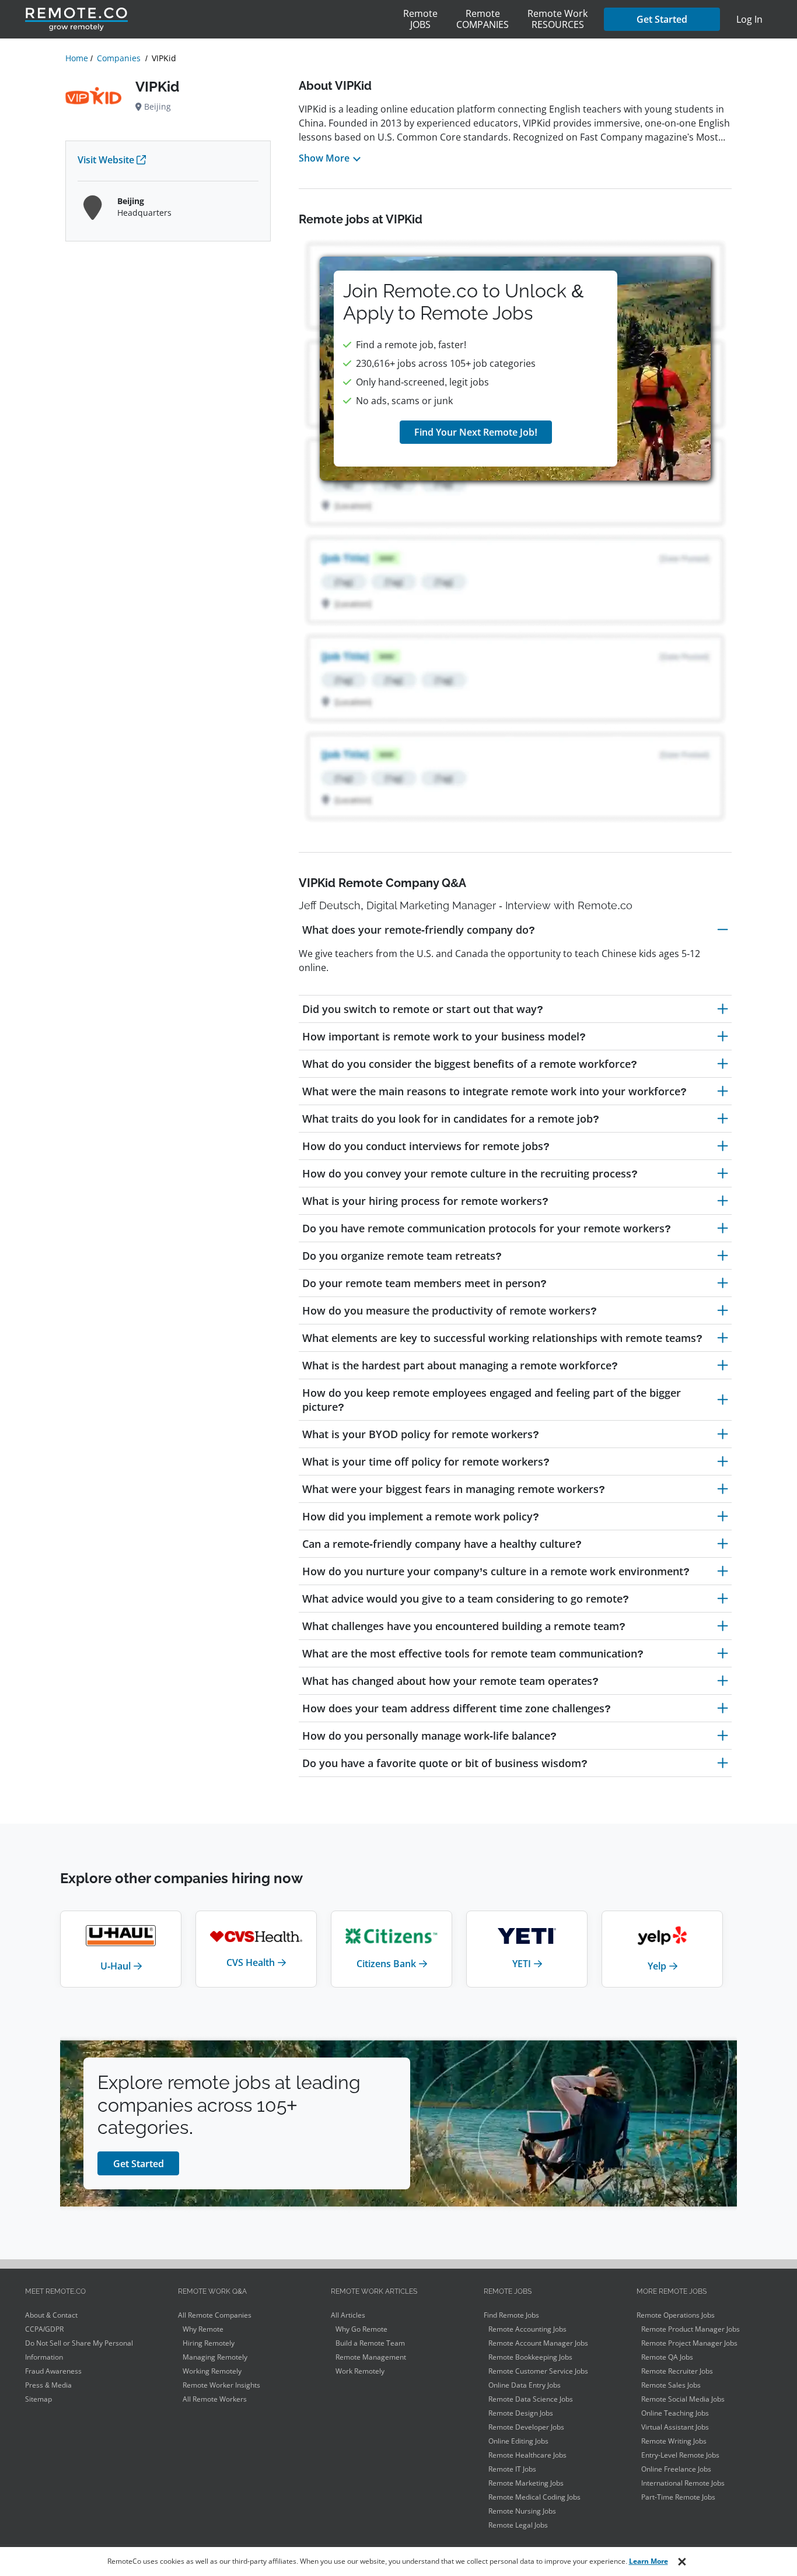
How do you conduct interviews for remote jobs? (426, 1146)
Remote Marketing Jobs (526, 2483)
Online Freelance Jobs (676, 2469)
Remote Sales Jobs (671, 2385)
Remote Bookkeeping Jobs (530, 2357)
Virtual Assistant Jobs (675, 2427)
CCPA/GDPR (44, 2329)
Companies (119, 58)
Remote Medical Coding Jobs (534, 2497)
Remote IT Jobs (512, 2469)
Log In (749, 19)
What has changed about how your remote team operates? (450, 1681)
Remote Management (371, 2357)
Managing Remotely (215, 2357)
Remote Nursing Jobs (522, 2511)
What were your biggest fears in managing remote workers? (454, 1489)
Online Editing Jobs (518, 2441)
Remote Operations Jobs (676, 2315)
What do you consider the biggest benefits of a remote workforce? (470, 1064)
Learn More (649, 2561)
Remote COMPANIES (483, 19)
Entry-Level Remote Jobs (680, 2455)
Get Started (662, 19)
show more (324, 158)
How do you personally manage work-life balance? (429, 1736)
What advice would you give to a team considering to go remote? (466, 1599)
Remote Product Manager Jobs (691, 2329)
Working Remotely (212, 2371)
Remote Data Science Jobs (531, 2399)
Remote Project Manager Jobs (689, 2343)
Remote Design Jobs (521, 2413)
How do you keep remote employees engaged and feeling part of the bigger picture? (492, 1400)
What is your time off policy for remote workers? (426, 1462)
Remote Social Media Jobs (683, 2399)
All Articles (348, 2315)
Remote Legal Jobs (518, 2525)
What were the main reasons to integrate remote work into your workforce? (494, 1091)
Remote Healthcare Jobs (527, 2455)
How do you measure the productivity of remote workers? (450, 1310)
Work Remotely (360, 2371)
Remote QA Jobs (667, 2357)
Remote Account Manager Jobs (538, 2343)
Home (77, 58)
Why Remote (203, 2329)
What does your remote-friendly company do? (419, 930)
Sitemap (39, 2399)
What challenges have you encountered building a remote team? (464, 1626)
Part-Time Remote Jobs (678, 2497)
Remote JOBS (420, 19)
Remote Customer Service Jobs (538, 2371)
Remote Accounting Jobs (527, 2329)
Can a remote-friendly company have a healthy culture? (442, 1544)
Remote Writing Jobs (674, 2441)
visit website (106, 160)
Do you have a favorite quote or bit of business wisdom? (445, 1763)
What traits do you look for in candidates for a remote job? (451, 1119)
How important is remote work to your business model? (444, 1036)
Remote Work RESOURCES (557, 19)
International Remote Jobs (683, 2483)
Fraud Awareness (53, 2371)
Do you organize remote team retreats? (402, 1256)
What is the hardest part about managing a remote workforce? (460, 1365)
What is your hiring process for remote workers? (425, 1201)
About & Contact (51, 2315)
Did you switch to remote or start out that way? (423, 1009)
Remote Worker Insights (221, 2385)
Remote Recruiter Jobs (677, 2371)
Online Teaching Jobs (675, 2413)
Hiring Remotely (209, 2343)
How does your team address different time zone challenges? (457, 1708)
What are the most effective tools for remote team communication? (473, 1653)
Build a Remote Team (370, 2343)
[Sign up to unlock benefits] (515, 369)
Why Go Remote (361, 2329)
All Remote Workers (215, 2399)
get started (139, 2164)
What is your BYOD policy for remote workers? (421, 1434)
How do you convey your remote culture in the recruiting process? (470, 1173)
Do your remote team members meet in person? (424, 1283)
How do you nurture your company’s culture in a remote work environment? (496, 1571)
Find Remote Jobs (511, 2315)
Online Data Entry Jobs (525, 2385)
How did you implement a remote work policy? (421, 1516)
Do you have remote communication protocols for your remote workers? (487, 1228)
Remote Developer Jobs (526, 2427)
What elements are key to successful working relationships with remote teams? (502, 1338)
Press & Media (48, 2385)
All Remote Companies (215, 2315)
